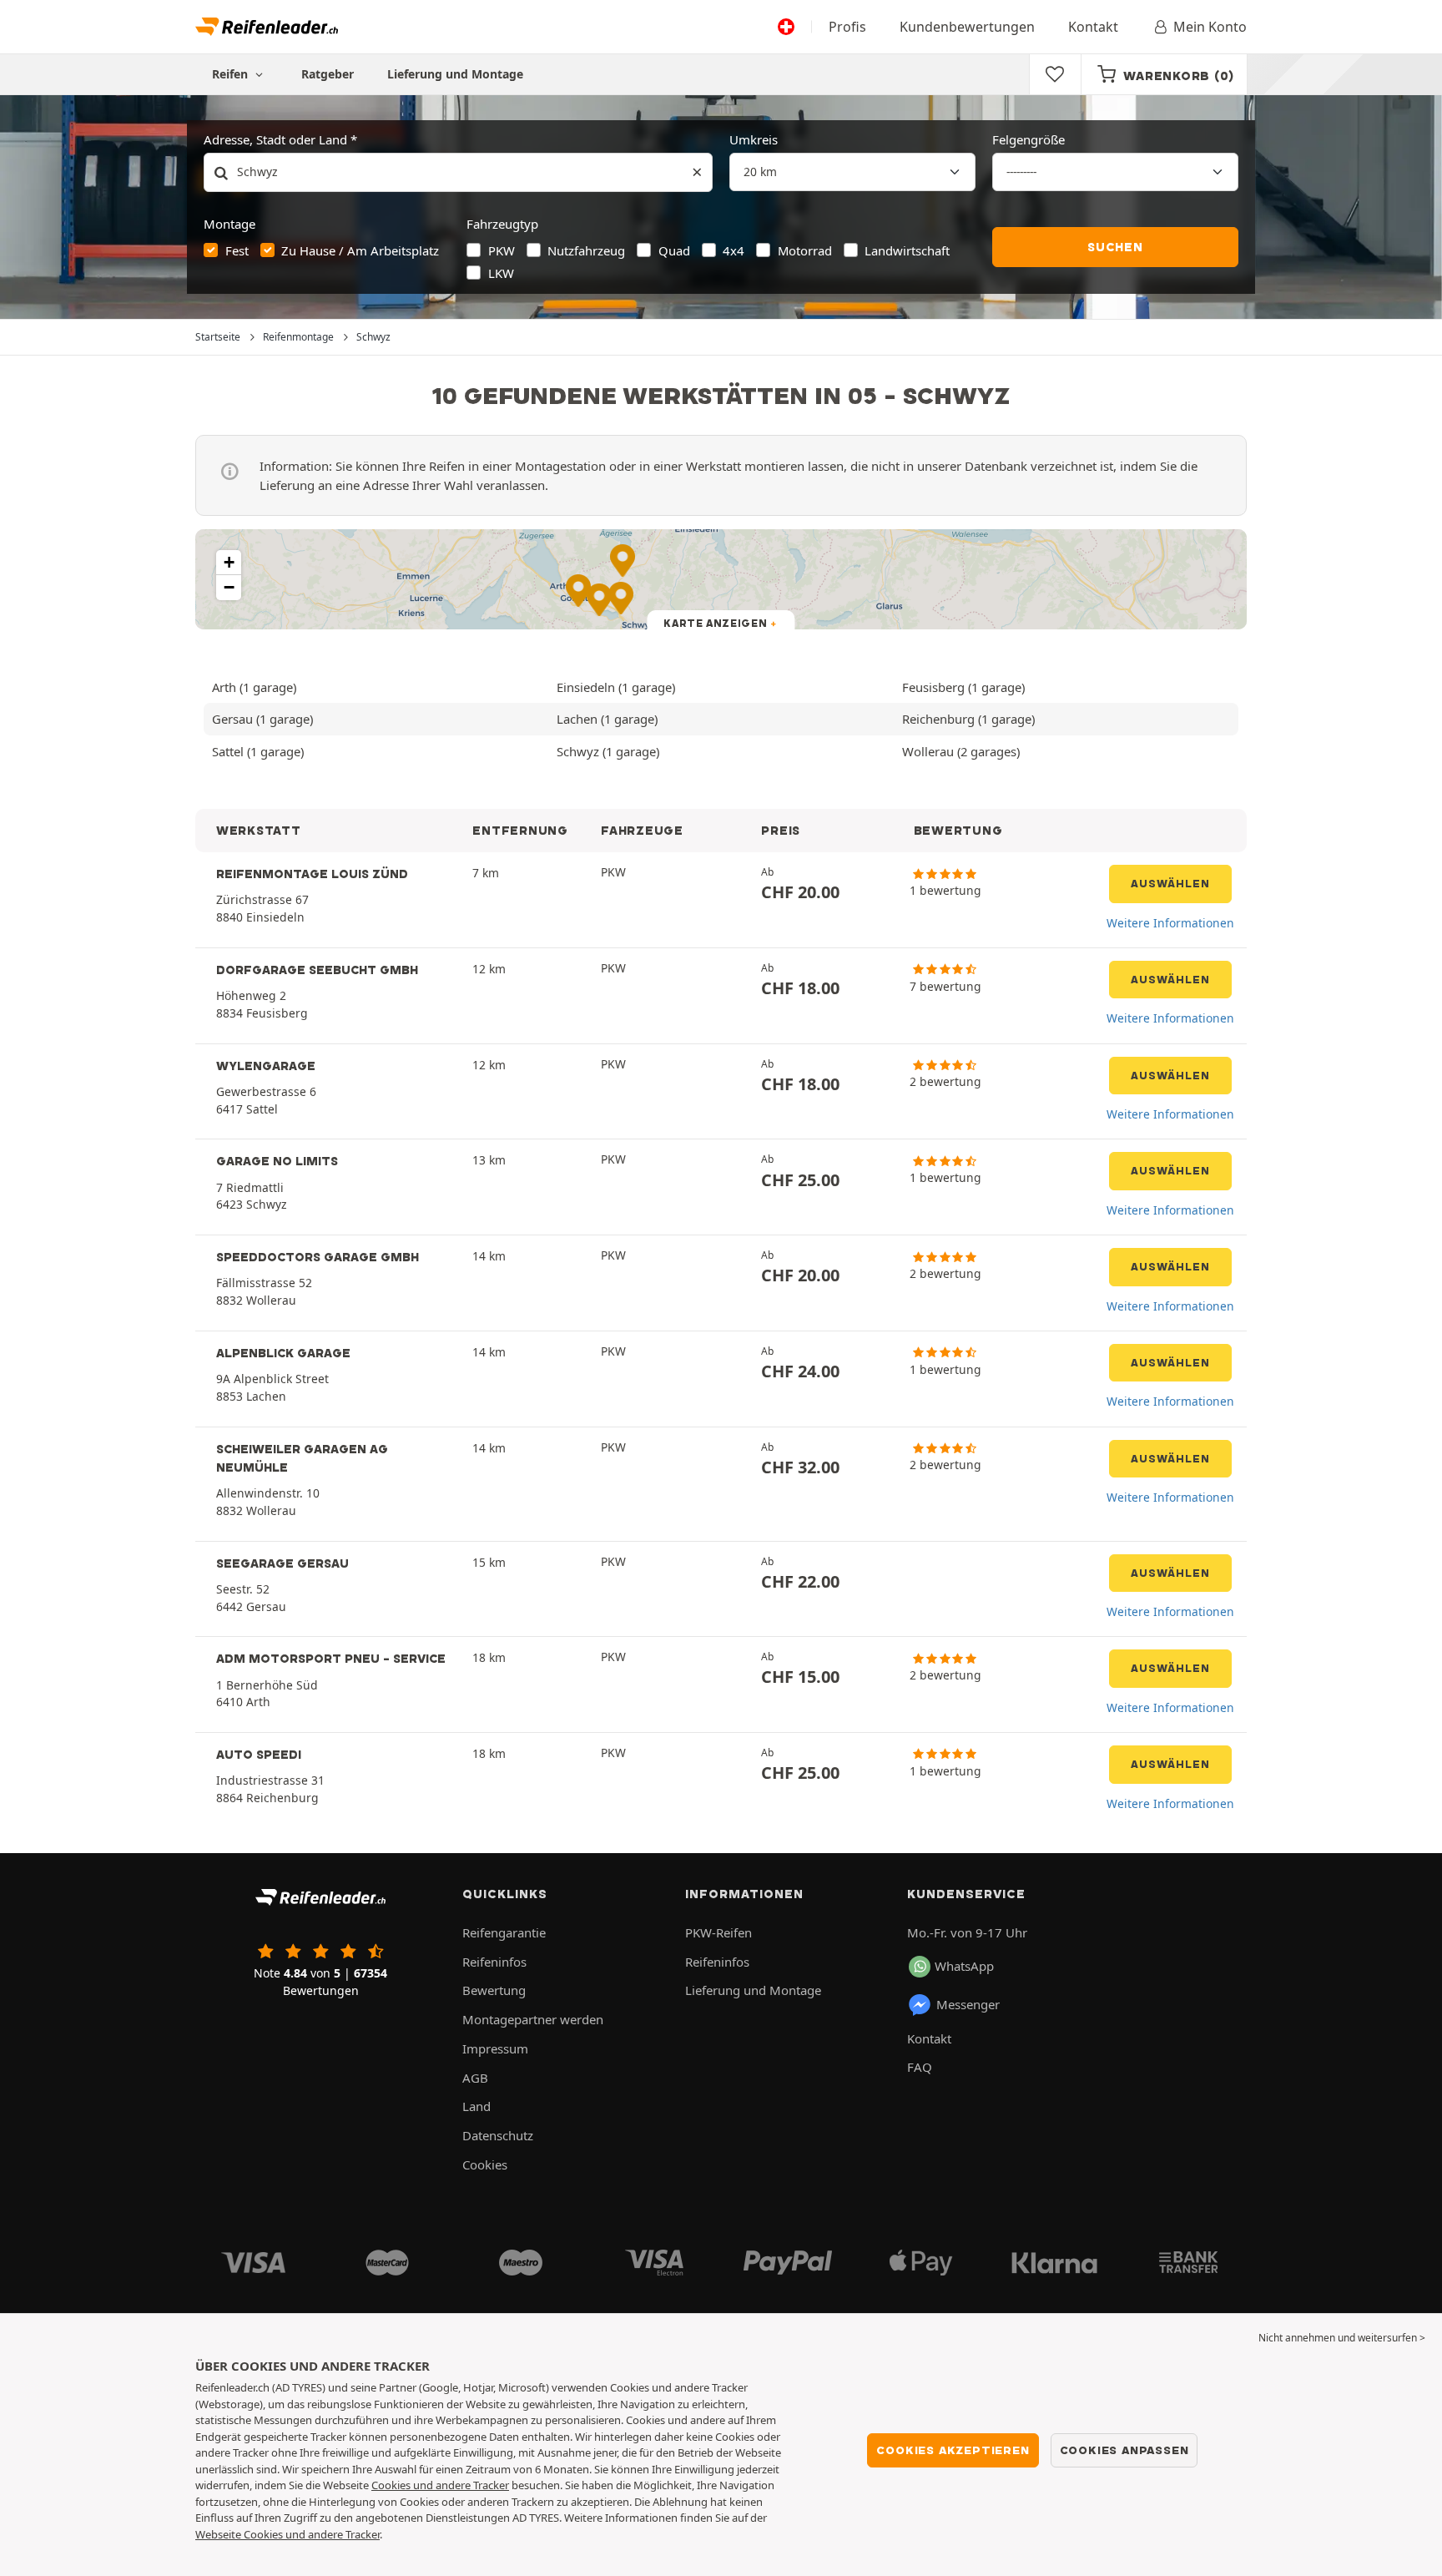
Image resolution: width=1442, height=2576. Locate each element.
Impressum (495, 2048)
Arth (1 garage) (254, 687)
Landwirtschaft (907, 250)
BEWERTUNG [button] (958, 831)
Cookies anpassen (1124, 2450)
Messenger (968, 2004)
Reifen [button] (232, 74)
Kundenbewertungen (967, 27)
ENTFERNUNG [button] (520, 831)
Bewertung (494, 1990)
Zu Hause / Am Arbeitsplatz (360, 250)
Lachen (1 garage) (607, 719)
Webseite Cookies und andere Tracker (287, 2534)
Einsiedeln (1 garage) (616, 687)
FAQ (920, 2067)
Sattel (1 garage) (258, 751)
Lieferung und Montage (455, 74)
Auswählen (1170, 884)
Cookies (485, 2164)
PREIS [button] (781, 831)
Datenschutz (498, 2135)
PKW (502, 250)
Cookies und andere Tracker (440, 2485)
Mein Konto (1210, 27)
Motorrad (805, 250)
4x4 (734, 250)
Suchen (1115, 247)
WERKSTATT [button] (259, 831)
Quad (674, 250)
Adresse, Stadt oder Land (275, 139)
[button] (229, 563)
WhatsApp (964, 1966)
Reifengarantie (504, 1932)
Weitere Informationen (1170, 923)
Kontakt (1093, 27)
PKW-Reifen (718, 1932)
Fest (237, 250)
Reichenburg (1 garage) (968, 719)
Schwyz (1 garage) (608, 751)
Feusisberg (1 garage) (963, 687)
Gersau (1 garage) (262, 719)
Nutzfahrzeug (586, 250)
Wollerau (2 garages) (961, 751)
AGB (475, 2078)
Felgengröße (1029, 139)
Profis (847, 27)
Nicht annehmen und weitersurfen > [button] (1342, 2338)
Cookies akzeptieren (953, 2450)
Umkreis (754, 139)
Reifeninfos (494, 1962)
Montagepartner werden (533, 2019)
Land (476, 2106)
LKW (501, 273)
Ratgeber (328, 74)
